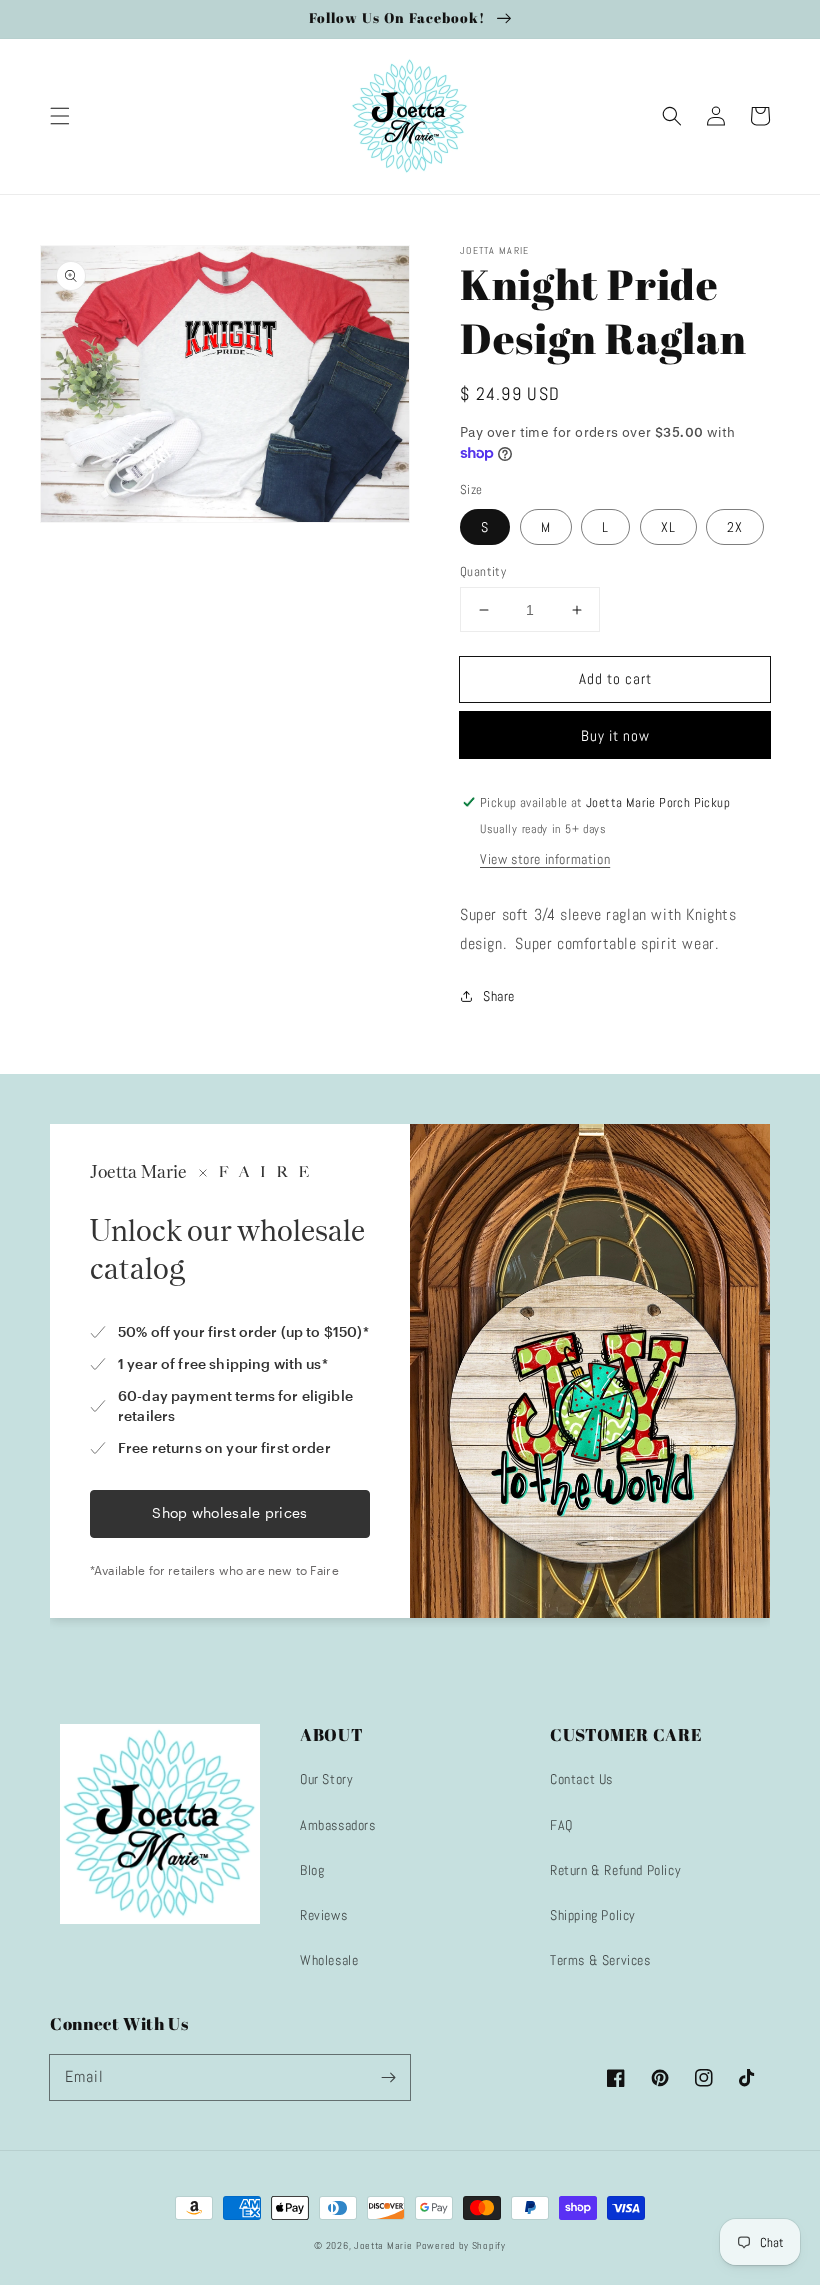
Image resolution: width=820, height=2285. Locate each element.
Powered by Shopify (461, 2245)
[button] (60, 116)
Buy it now (615, 735)
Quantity (483, 571)
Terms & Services (600, 1960)
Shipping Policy (593, 1915)
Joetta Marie (383, 2245)
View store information (545, 859)
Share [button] (499, 996)
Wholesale (329, 1960)
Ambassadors (338, 1825)
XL (668, 527)
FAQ (561, 1825)
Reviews (323, 1915)
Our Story (326, 1779)
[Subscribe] (388, 2077)
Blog (312, 1870)
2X (735, 527)
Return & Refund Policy (615, 1870)
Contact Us (581, 1779)
